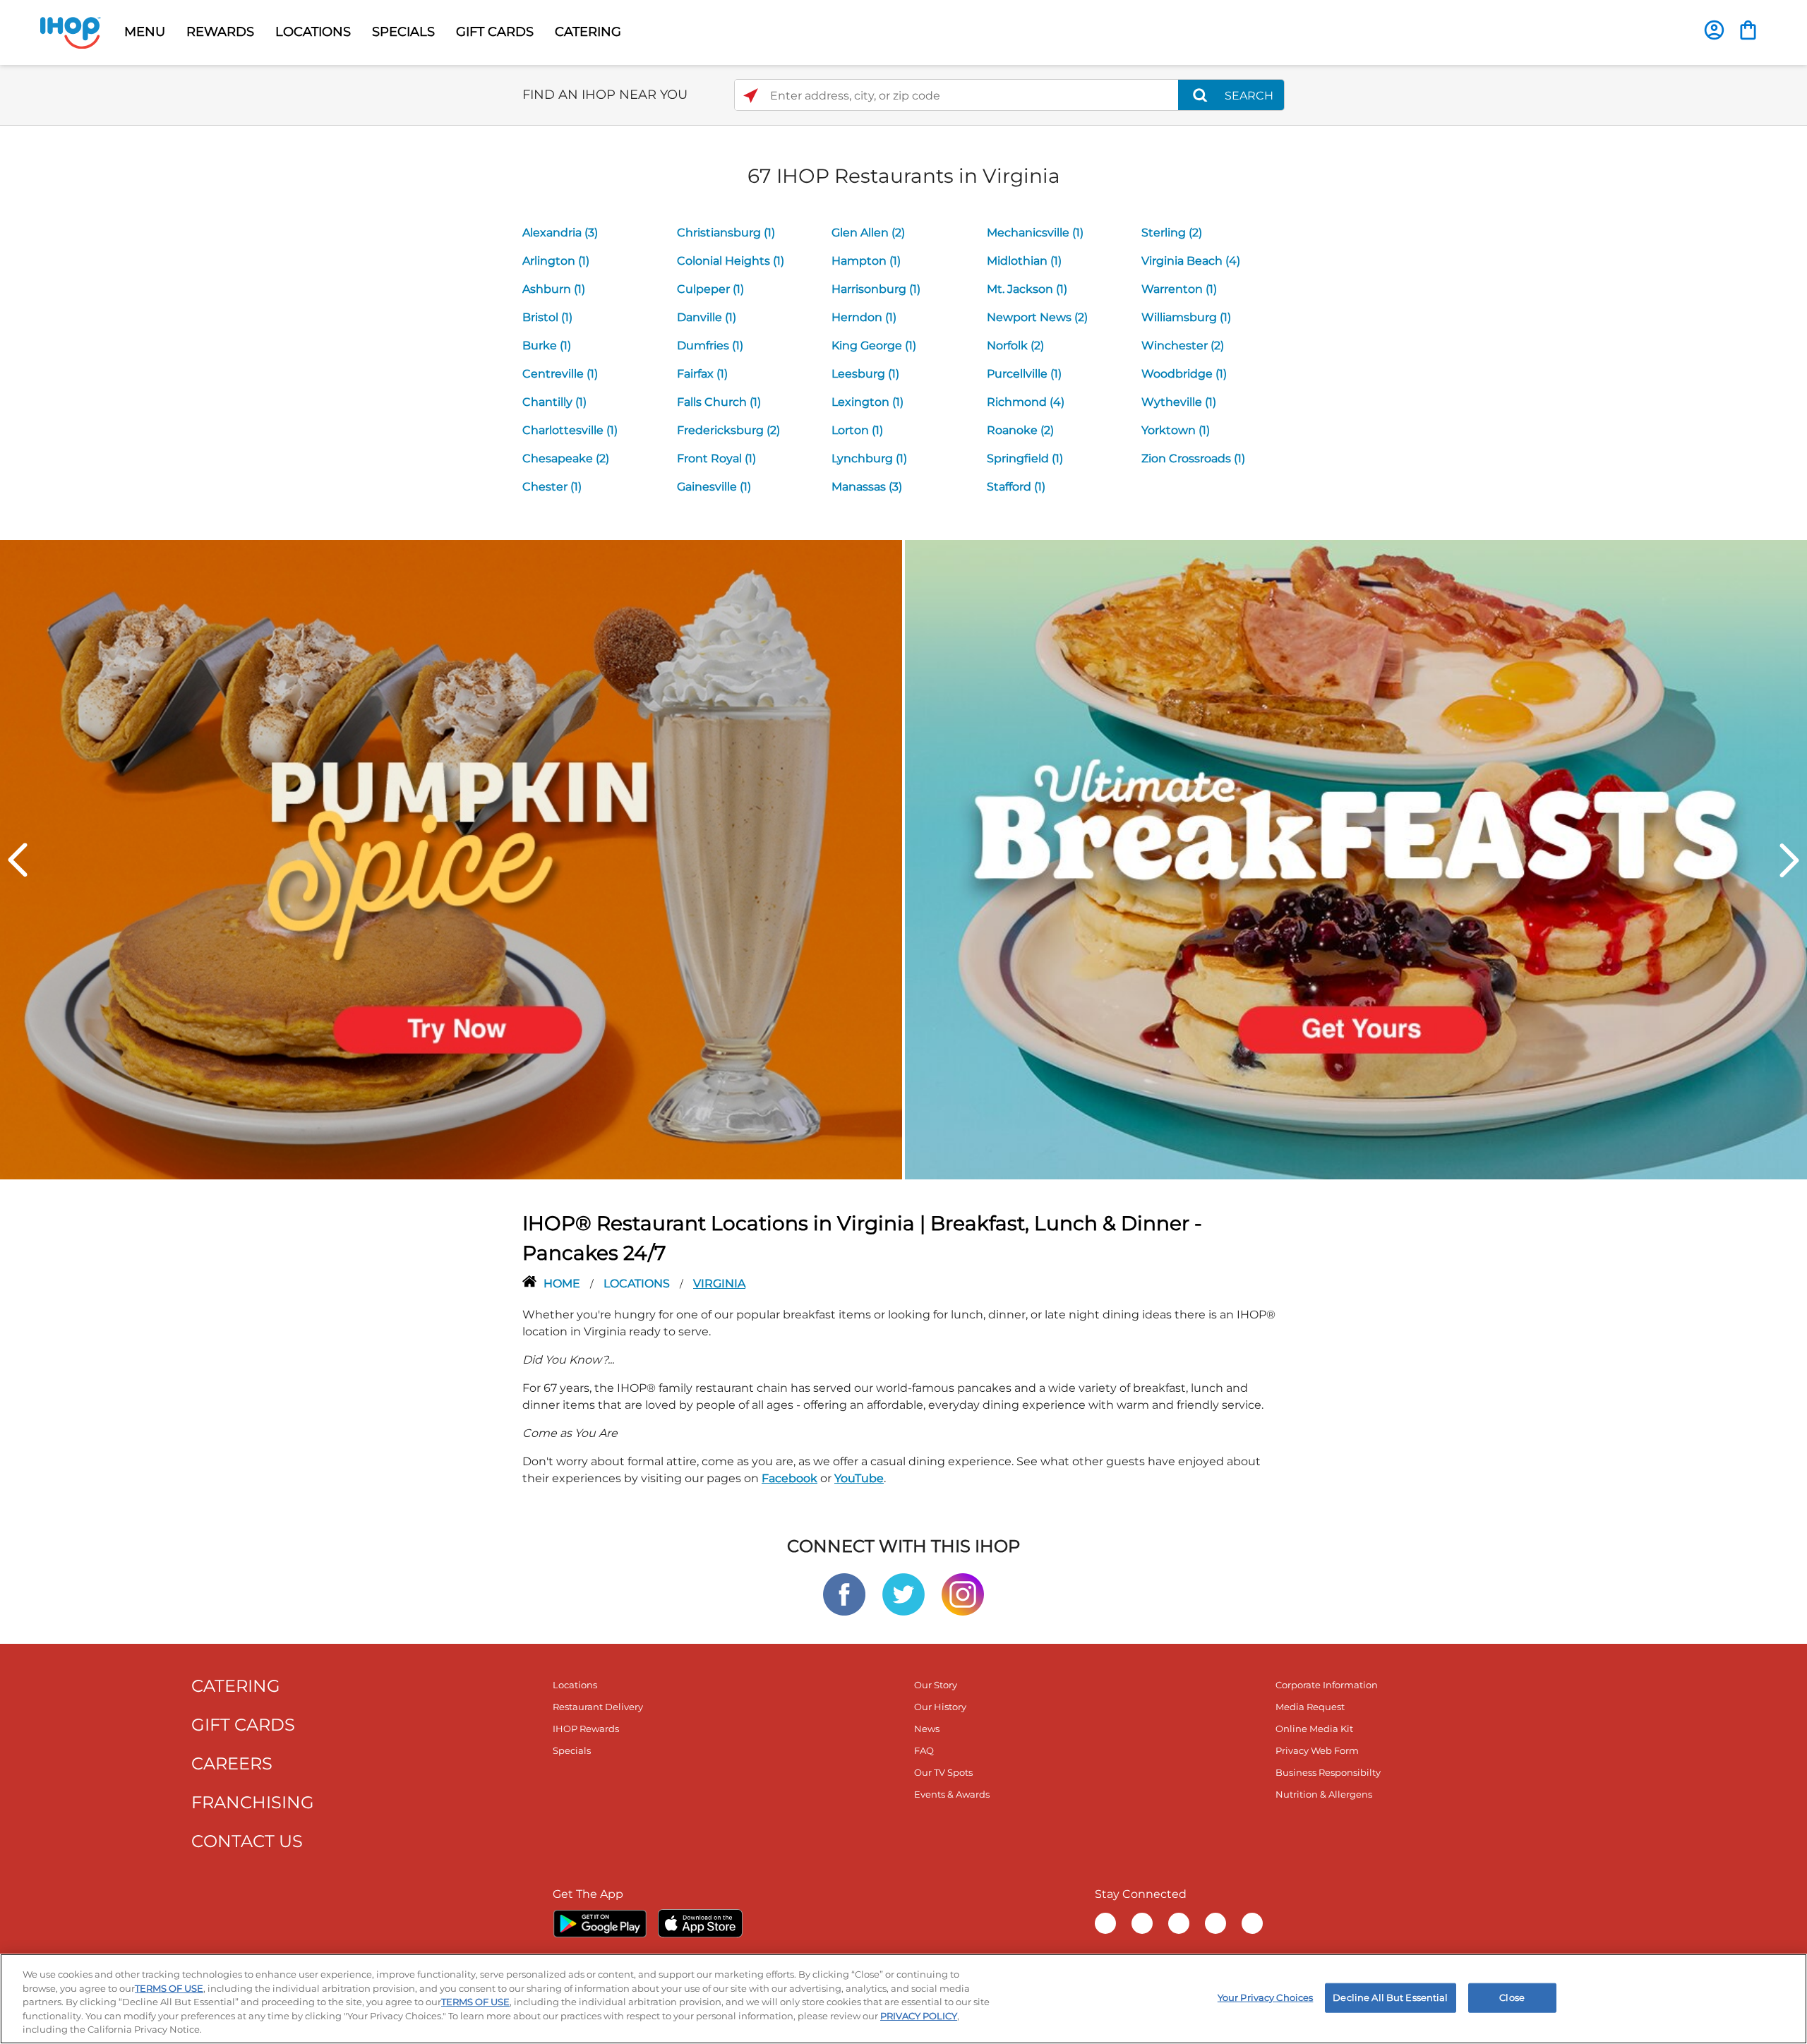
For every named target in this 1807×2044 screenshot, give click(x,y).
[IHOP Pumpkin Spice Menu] (451, 859)
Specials (572, 1750)
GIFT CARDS (495, 32)
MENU (145, 32)
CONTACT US (247, 1841)
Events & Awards (952, 1794)
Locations (638, 1283)
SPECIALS (403, 32)
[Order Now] (1748, 30)
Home (563, 1283)
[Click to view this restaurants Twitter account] (903, 1593)
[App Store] (700, 1923)
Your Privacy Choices (1266, 1997)
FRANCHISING (253, 1802)
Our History (940, 1707)
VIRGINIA (719, 1283)
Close (1512, 1997)
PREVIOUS (18, 860)
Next (1789, 860)
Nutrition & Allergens (1324, 1794)
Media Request (1310, 1707)
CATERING (588, 32)
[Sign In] (1714, 30)
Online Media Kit (1314, 1729)
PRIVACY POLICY (919, 2016)
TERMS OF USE (169, 1988)
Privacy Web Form (1317, 1750)
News (927, 1729)
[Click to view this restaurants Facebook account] (844, 1593)
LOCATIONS (313, 32)
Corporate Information (1327, 1685)
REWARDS (220, 32)
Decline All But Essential (1390, 1997)
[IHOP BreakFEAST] (1356, 859)
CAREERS (232, 1763)
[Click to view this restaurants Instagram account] (963, 1593)
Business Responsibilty (1328, 1772)
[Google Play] (600, 1923)
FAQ (924, 1750)
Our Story (936, 1685)
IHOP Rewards (586, 1729)
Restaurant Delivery (598, 1707)
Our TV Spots (943, 1772)
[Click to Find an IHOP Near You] (751, 96)
